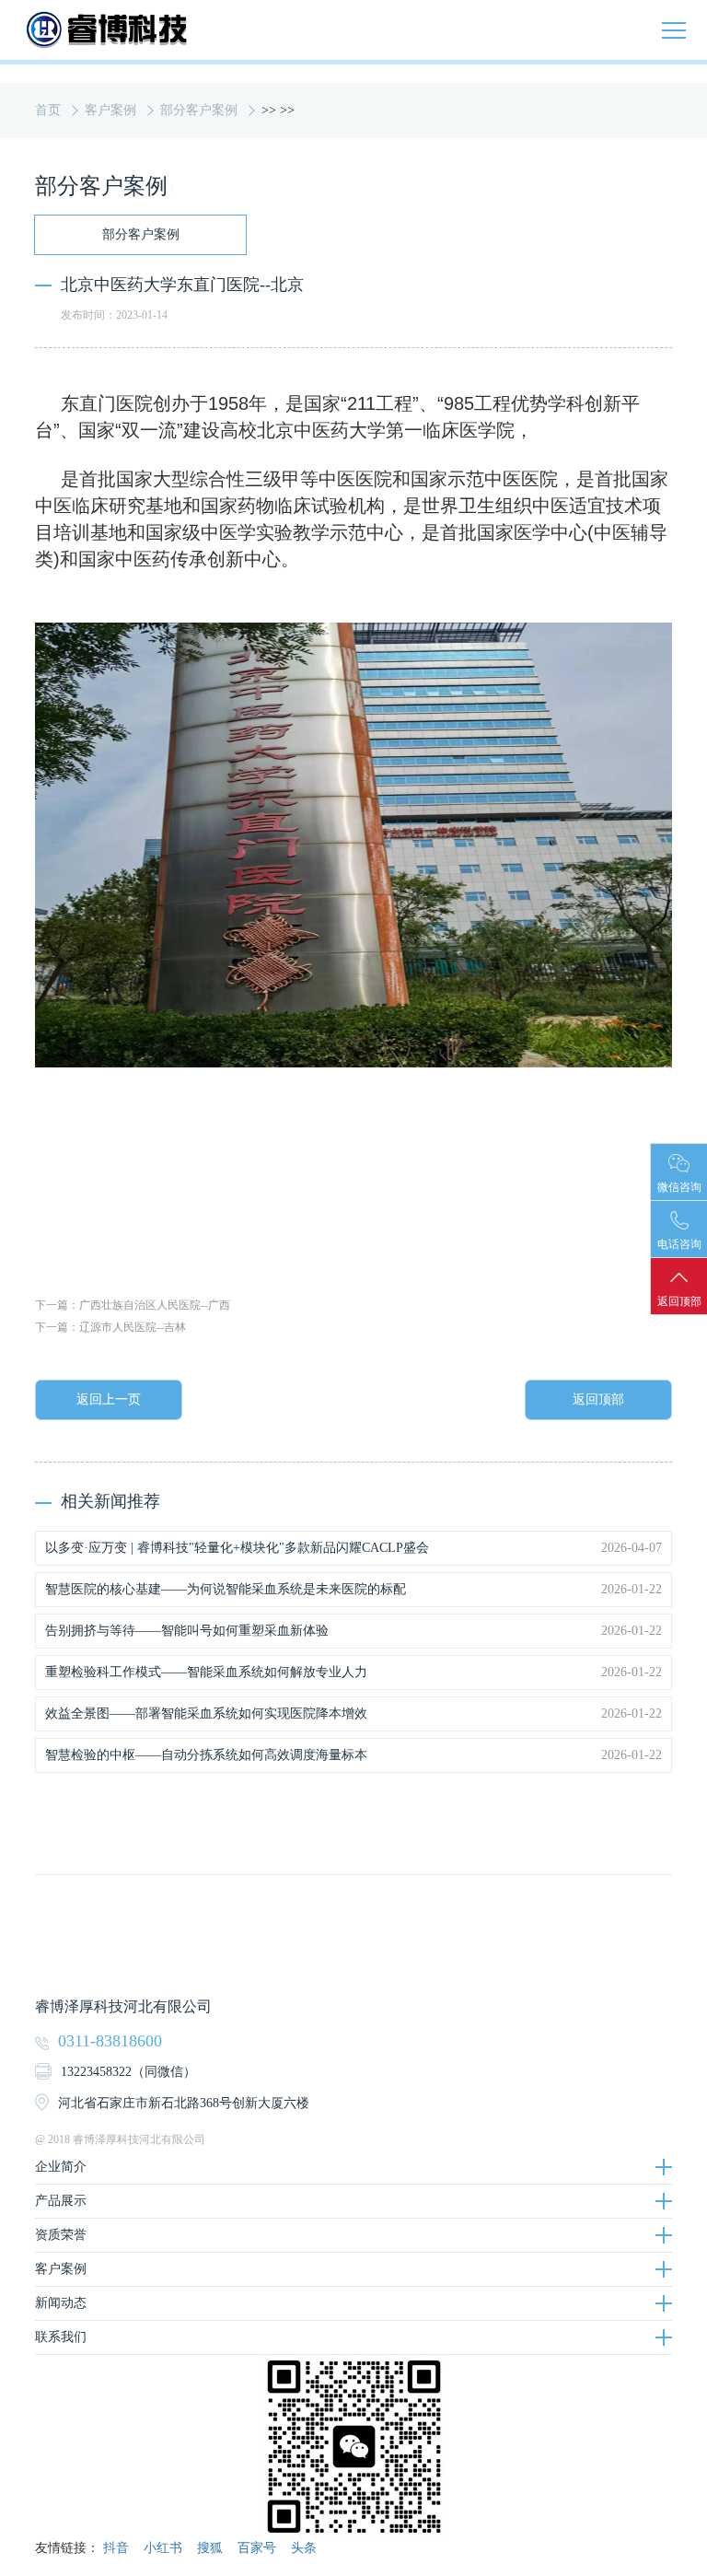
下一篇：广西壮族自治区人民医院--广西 (133, 1305)
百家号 (257, 2548)
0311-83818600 (110, 2041)
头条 (304, 2548)
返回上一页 (109, 1399)
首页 (48, 110)
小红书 (163, 2548)
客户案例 (110, 110)
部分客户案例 (199, 110)
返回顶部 (598, 1399)
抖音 (116, 2548)
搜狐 (210, 2548)
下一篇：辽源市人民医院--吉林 (110, 1327)
